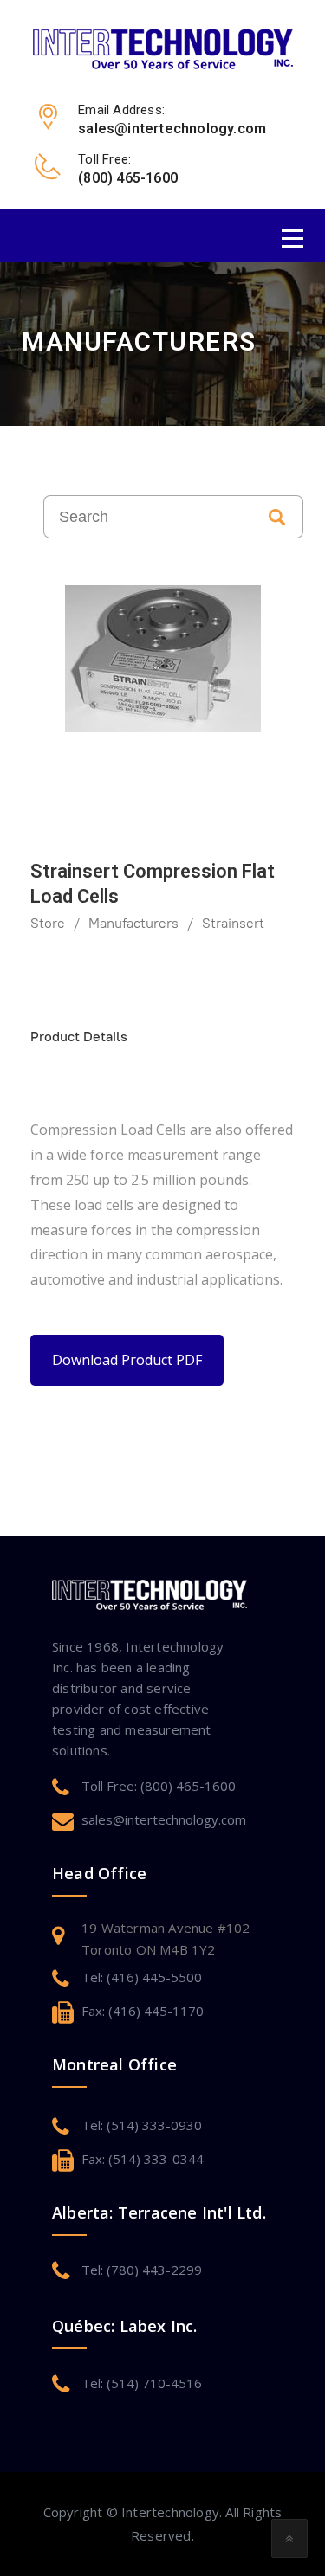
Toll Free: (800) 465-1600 (159, 1786)
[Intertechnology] (163, 48)
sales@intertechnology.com (164, 1819)
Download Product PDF (127, 1360)
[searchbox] (147, 517)
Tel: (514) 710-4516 (142, 2383)
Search (277, 517)
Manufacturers (133, 923)
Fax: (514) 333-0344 (143, 2159)
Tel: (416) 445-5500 (142, 1977)
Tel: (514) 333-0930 (142, 2125)
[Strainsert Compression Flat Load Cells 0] (163, 659)
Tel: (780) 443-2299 (142, 2270)
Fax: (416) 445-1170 (143, 2011)
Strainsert (233, 923)
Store (48, 923)
